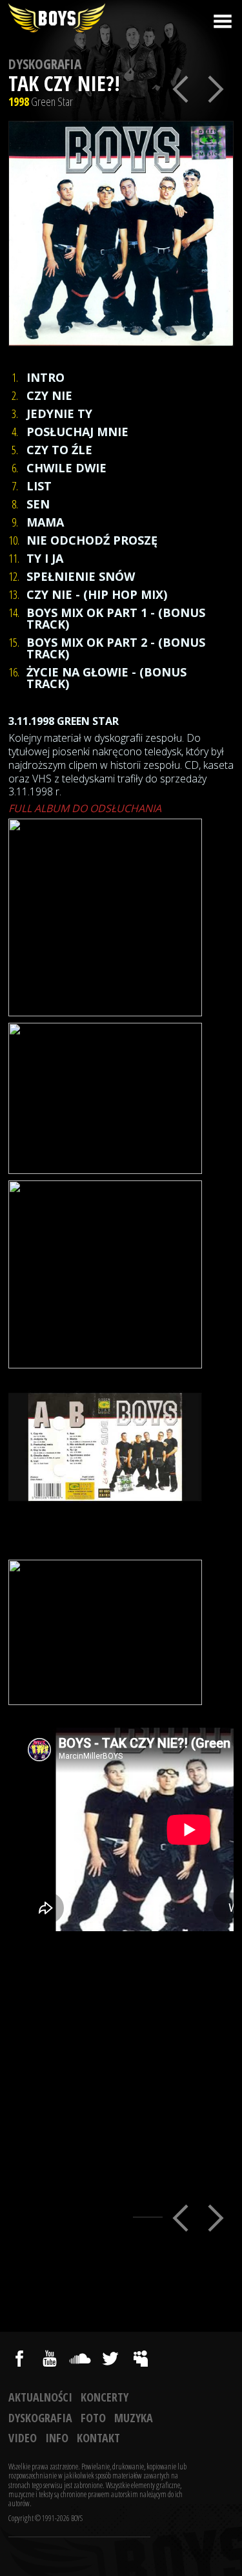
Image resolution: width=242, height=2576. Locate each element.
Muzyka (134, 2418)
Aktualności (40, 2397)
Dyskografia (45, 64)
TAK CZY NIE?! (64, 83)
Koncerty (105, 2397)
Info (57, 2438)
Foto (93, 2418)
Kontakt (98, 2438)
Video (23, 2438)
